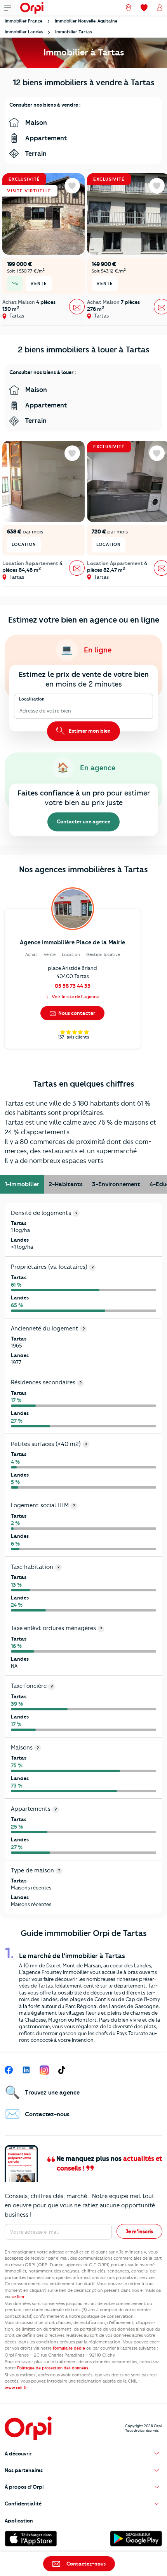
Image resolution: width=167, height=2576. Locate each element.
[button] (83, 2454)
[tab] (22, 1184)
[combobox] (20, 711)
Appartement (45, 138)
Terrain (35, 154)
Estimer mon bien (89, 731)
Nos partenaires (24, 2470)
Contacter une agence (83, 822)
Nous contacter (76, 1013)
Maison (35, 123)
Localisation (32, 699)
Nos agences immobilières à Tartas (83, 869)
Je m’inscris (139, 2231)
